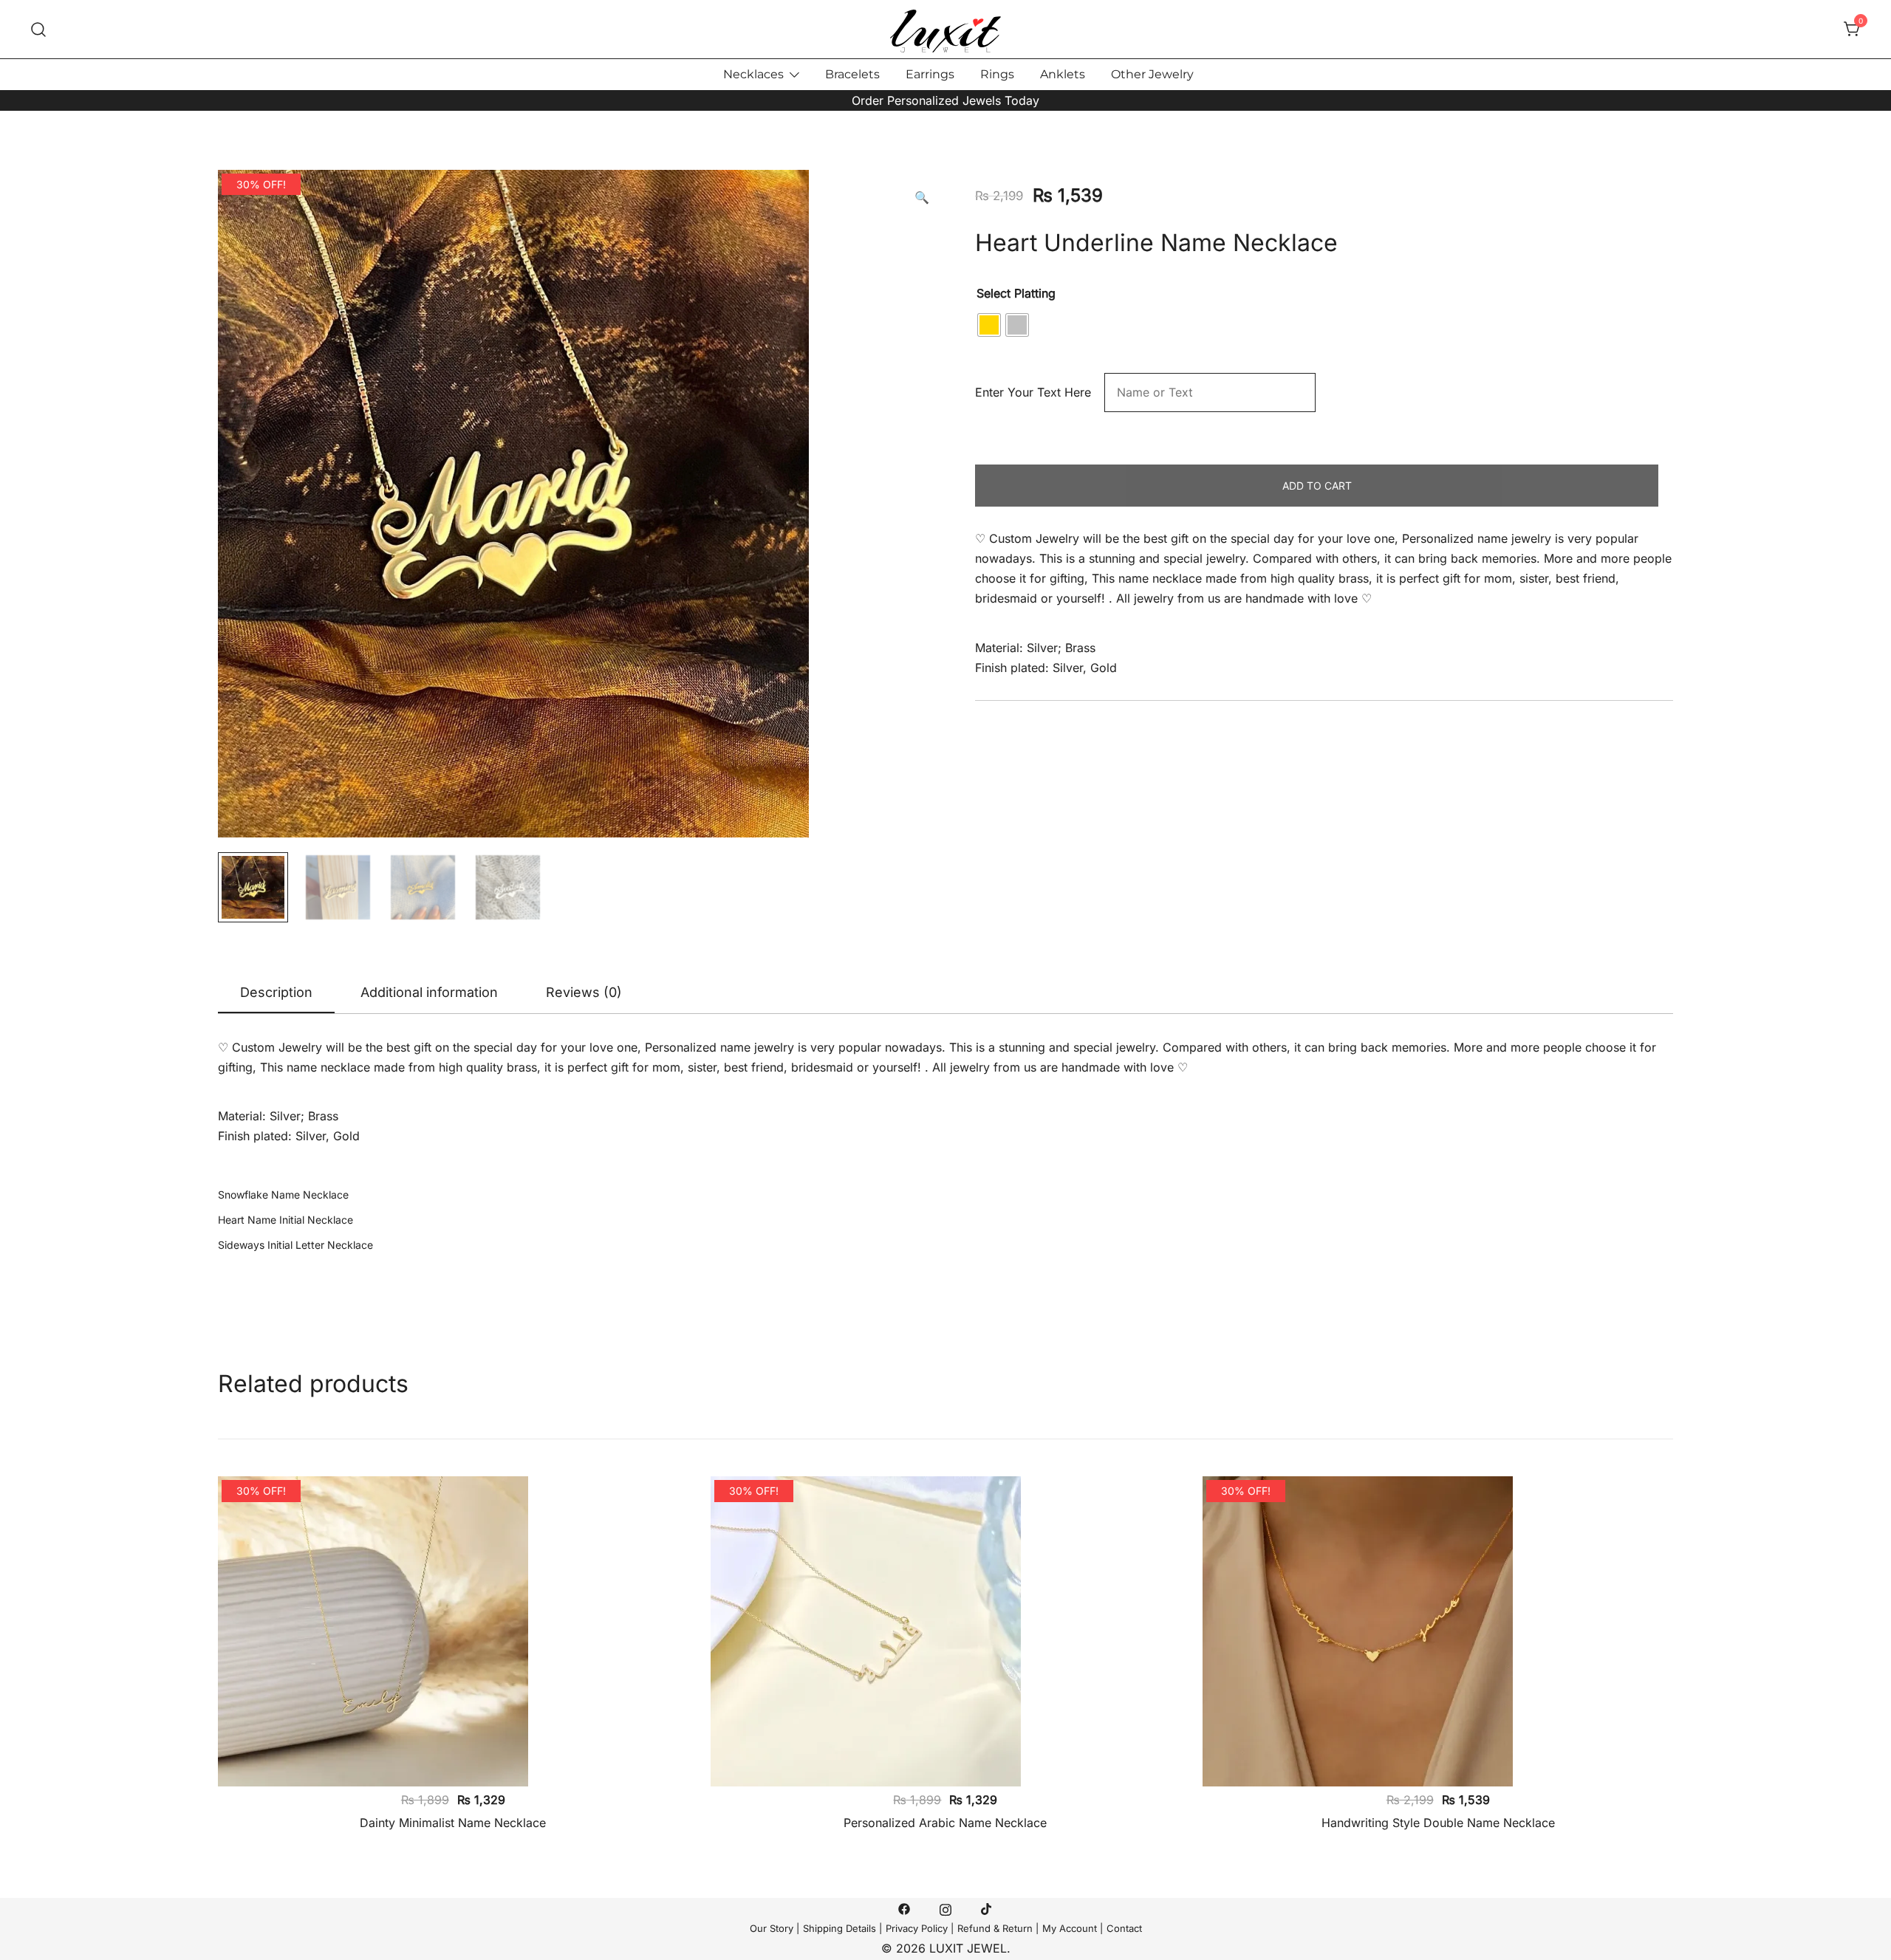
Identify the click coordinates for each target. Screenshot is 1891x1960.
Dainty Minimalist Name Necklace (453, 1823)
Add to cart (1317, 486)
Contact (1124, 1928)
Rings (997, 74)
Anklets (1063, 74)
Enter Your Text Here (1038, 392)
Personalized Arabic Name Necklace (945, 1823)
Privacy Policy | (920, 1928)
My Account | (1073, 1928)
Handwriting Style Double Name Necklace (1438, 1823)
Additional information (429, 992)
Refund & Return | (998, 1928)
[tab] (276, 993)
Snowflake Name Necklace (283, 1195)
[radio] (989, 325)
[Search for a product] (39, 29)
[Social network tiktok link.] (987, 1908)
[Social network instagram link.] (945, 1908)
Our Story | (774, 1928)
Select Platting (1016, 293)
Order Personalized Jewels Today (945, 100)
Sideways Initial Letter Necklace (295, 1245)
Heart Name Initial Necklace (285, 1220)
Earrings (930, 74)
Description (276, 992)
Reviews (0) (584, 992)
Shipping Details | (842, 1928)
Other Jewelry (1152, 74)
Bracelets (852, 74)
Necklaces (753, 74)
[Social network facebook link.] (904, 1908)
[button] (922, 198)
